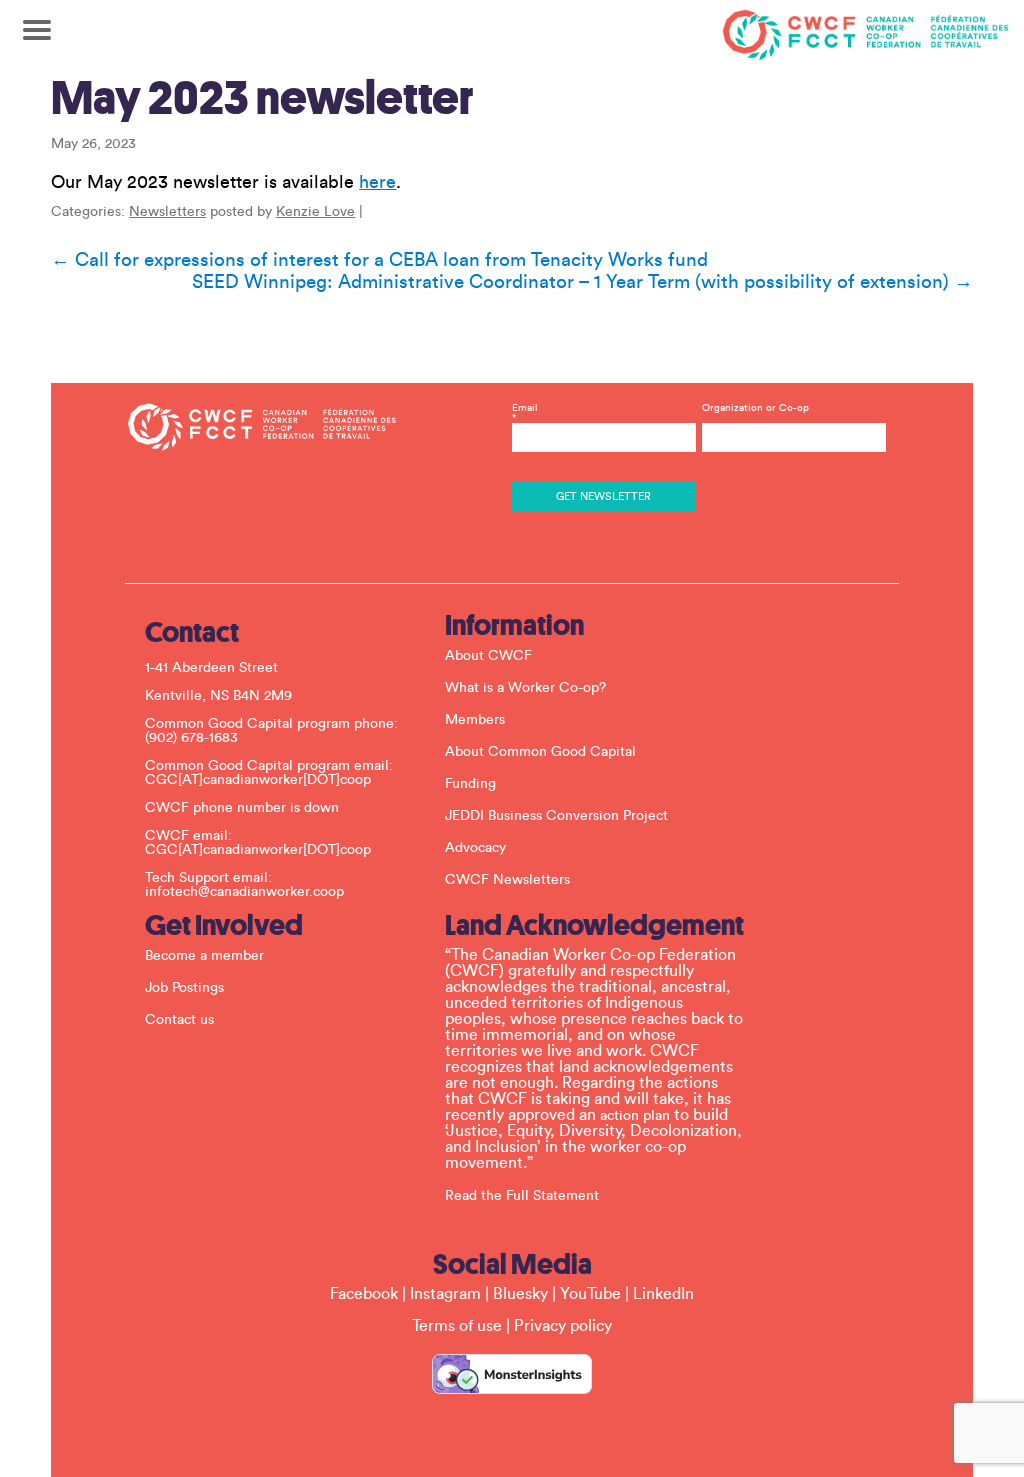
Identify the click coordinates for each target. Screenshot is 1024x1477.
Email (525, 413)
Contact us (179, 1020)
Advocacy (475, 848)
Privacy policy (563, 1326)
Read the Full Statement (522, 1196)
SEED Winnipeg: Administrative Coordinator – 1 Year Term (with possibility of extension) (582, 282)
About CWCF (488, 656)
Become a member (204, 956)
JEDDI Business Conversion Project (556, 816)
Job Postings (184, 988)
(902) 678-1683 (191, 738)
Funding (470, 784)
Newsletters (167, 212)
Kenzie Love (315, 212)
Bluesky (520, 1294)
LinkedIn (663, 1294)
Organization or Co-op (755, 408)
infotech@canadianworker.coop (244, 892)
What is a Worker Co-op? (525, 688)
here (377, 182)
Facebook (364, 1294)
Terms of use (457, 1326)
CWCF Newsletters (507, 880)
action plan (635, 1116)
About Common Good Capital (540, 752)
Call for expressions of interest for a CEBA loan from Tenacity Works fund (379, 260)
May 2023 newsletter (262, 98)
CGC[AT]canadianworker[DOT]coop (258, 780)
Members (475, 720)
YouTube (590, 1294)
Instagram (445, 1294)
